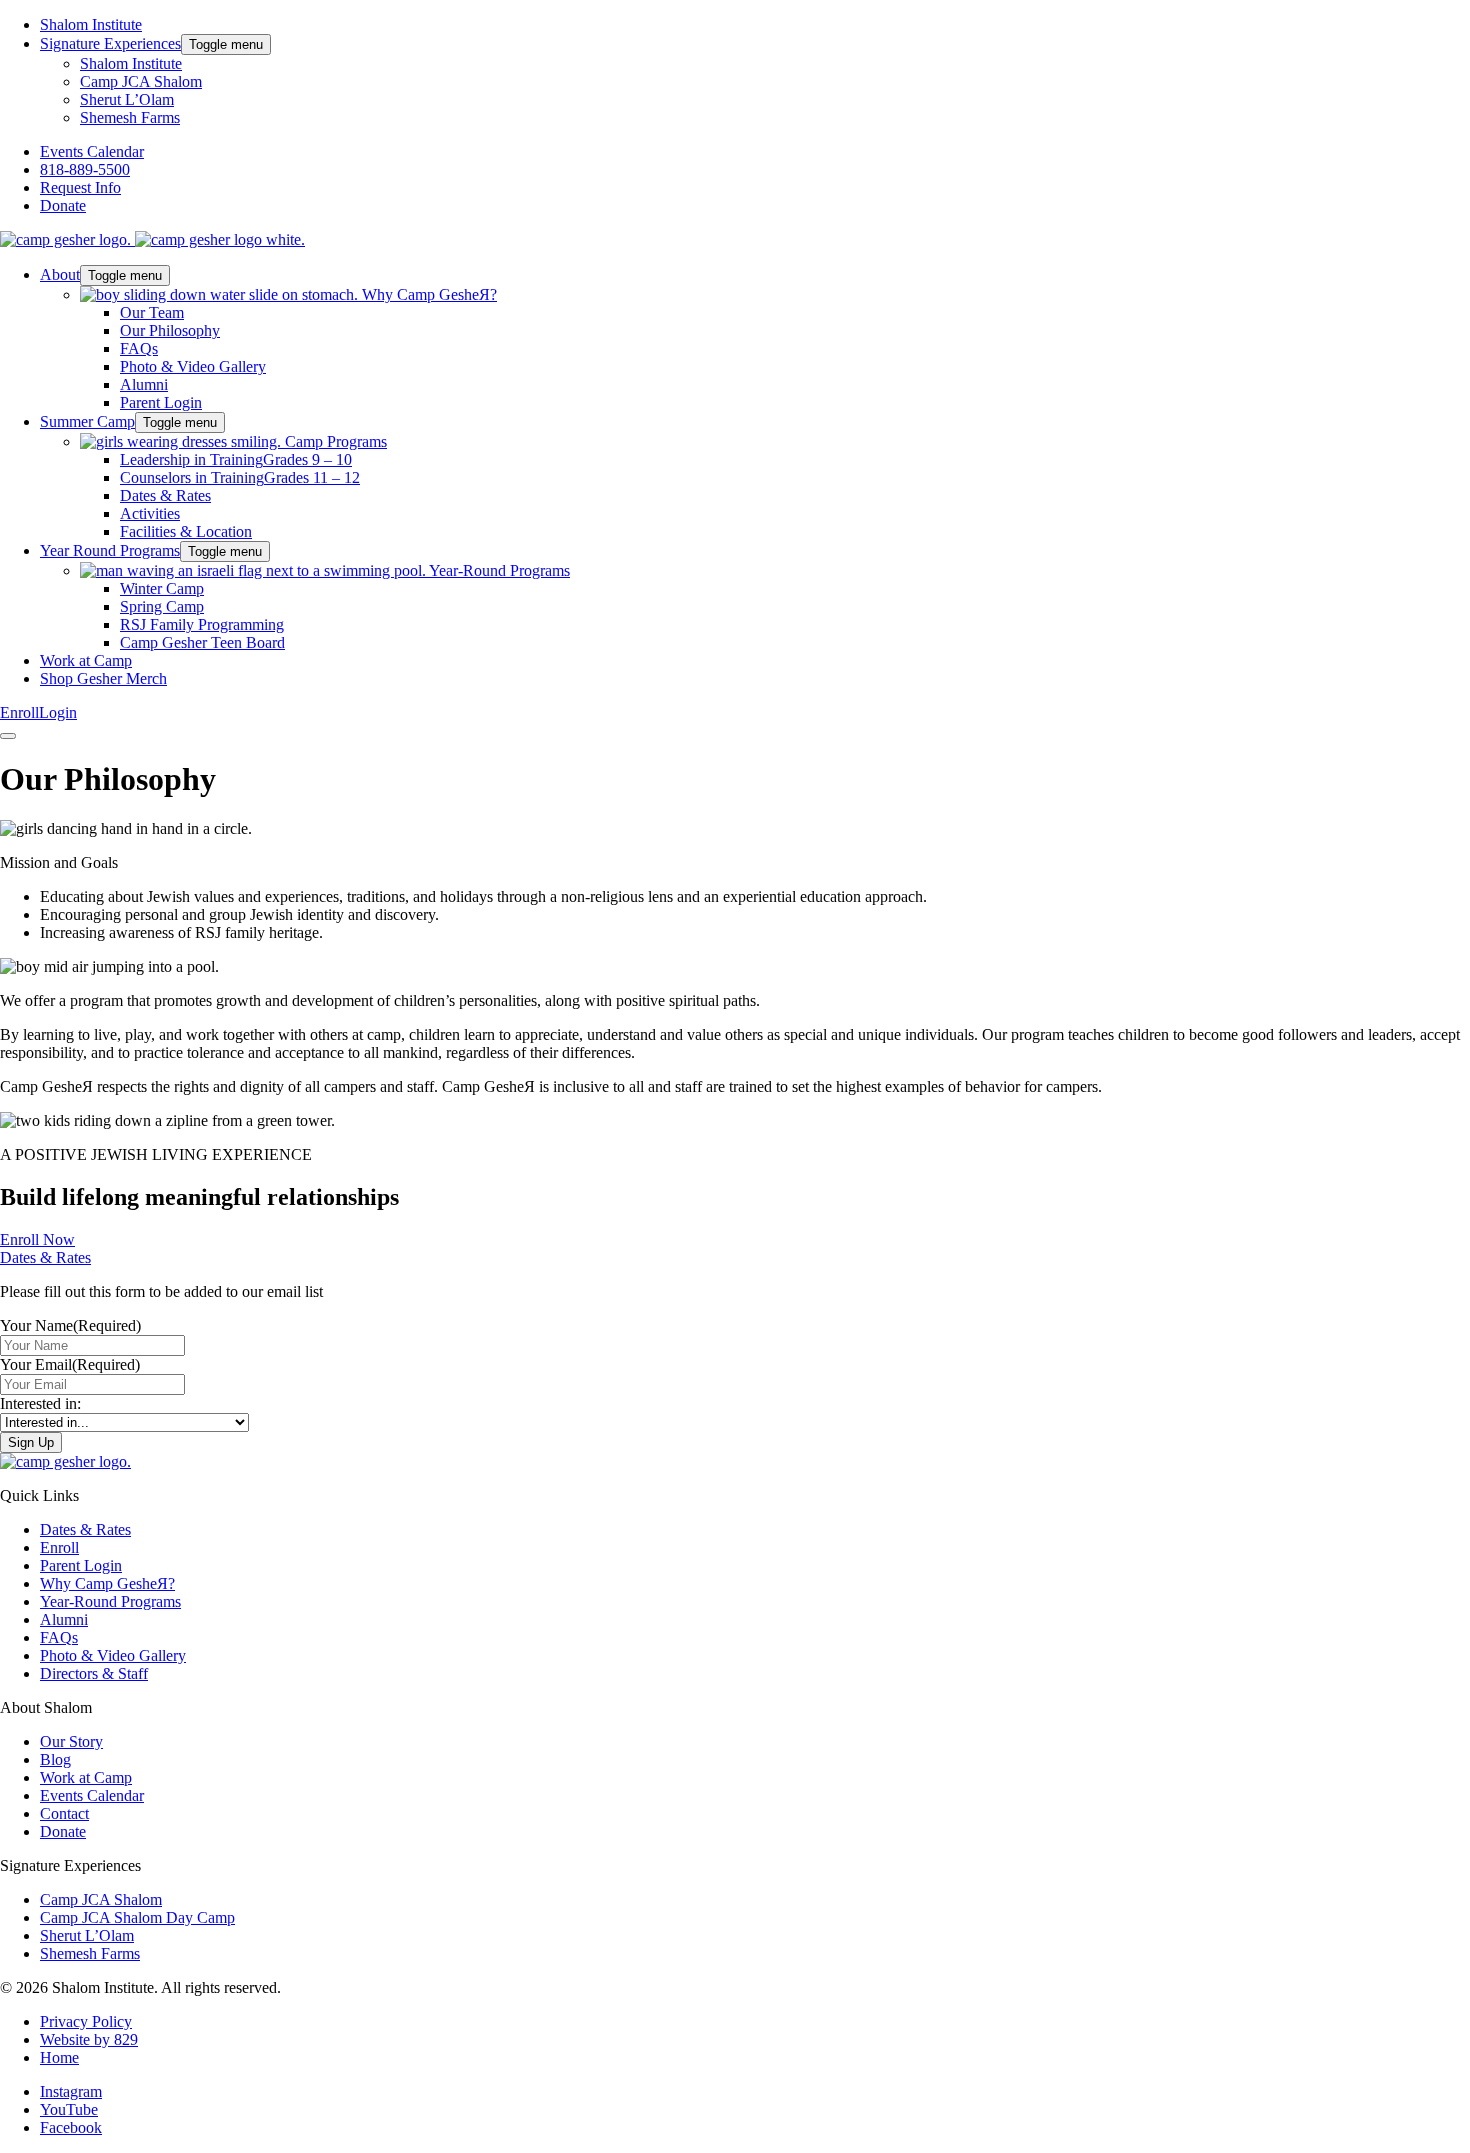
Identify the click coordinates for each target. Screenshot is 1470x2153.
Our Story (71, 1741)
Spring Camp (162, 606)
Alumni (144, 384)
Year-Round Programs (110, 1601)
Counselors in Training (240, 477)
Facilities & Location (186, 531)
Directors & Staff (94, 1673)
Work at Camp (86, 660)
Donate (63, 205)
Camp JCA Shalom (141, 81)
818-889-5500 (85, 169)
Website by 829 (89, 2039)
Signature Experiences (110, 43)
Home (59, 2057)
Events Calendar (92, 151)
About (60, 274)
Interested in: (40, 1403)
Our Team (152, 312)
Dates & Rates (165, 495)
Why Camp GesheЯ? (107, 1583)
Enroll (19, 712)
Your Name (70, 1325)
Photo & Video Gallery (193, 366)
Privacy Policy (86, 2021)
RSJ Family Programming (202, 624)
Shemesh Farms (130, 117)
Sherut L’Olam (127, 99)
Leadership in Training (236, 459)
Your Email (70, 1364)
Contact (64, 1813)
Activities (150, 513)
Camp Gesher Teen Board (202, 642)
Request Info (80, 187)
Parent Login (161, 402)
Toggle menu (226, 44)
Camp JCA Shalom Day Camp (137, 1917)
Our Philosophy (170, 330)
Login (58, 712)
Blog (55, 1759)
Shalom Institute (91, 24)
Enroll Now (37, 1239)
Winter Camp (162, 588)
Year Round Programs (110, 550)
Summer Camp (87, 421)
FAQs (139, 348)
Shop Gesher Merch (103, 678)
